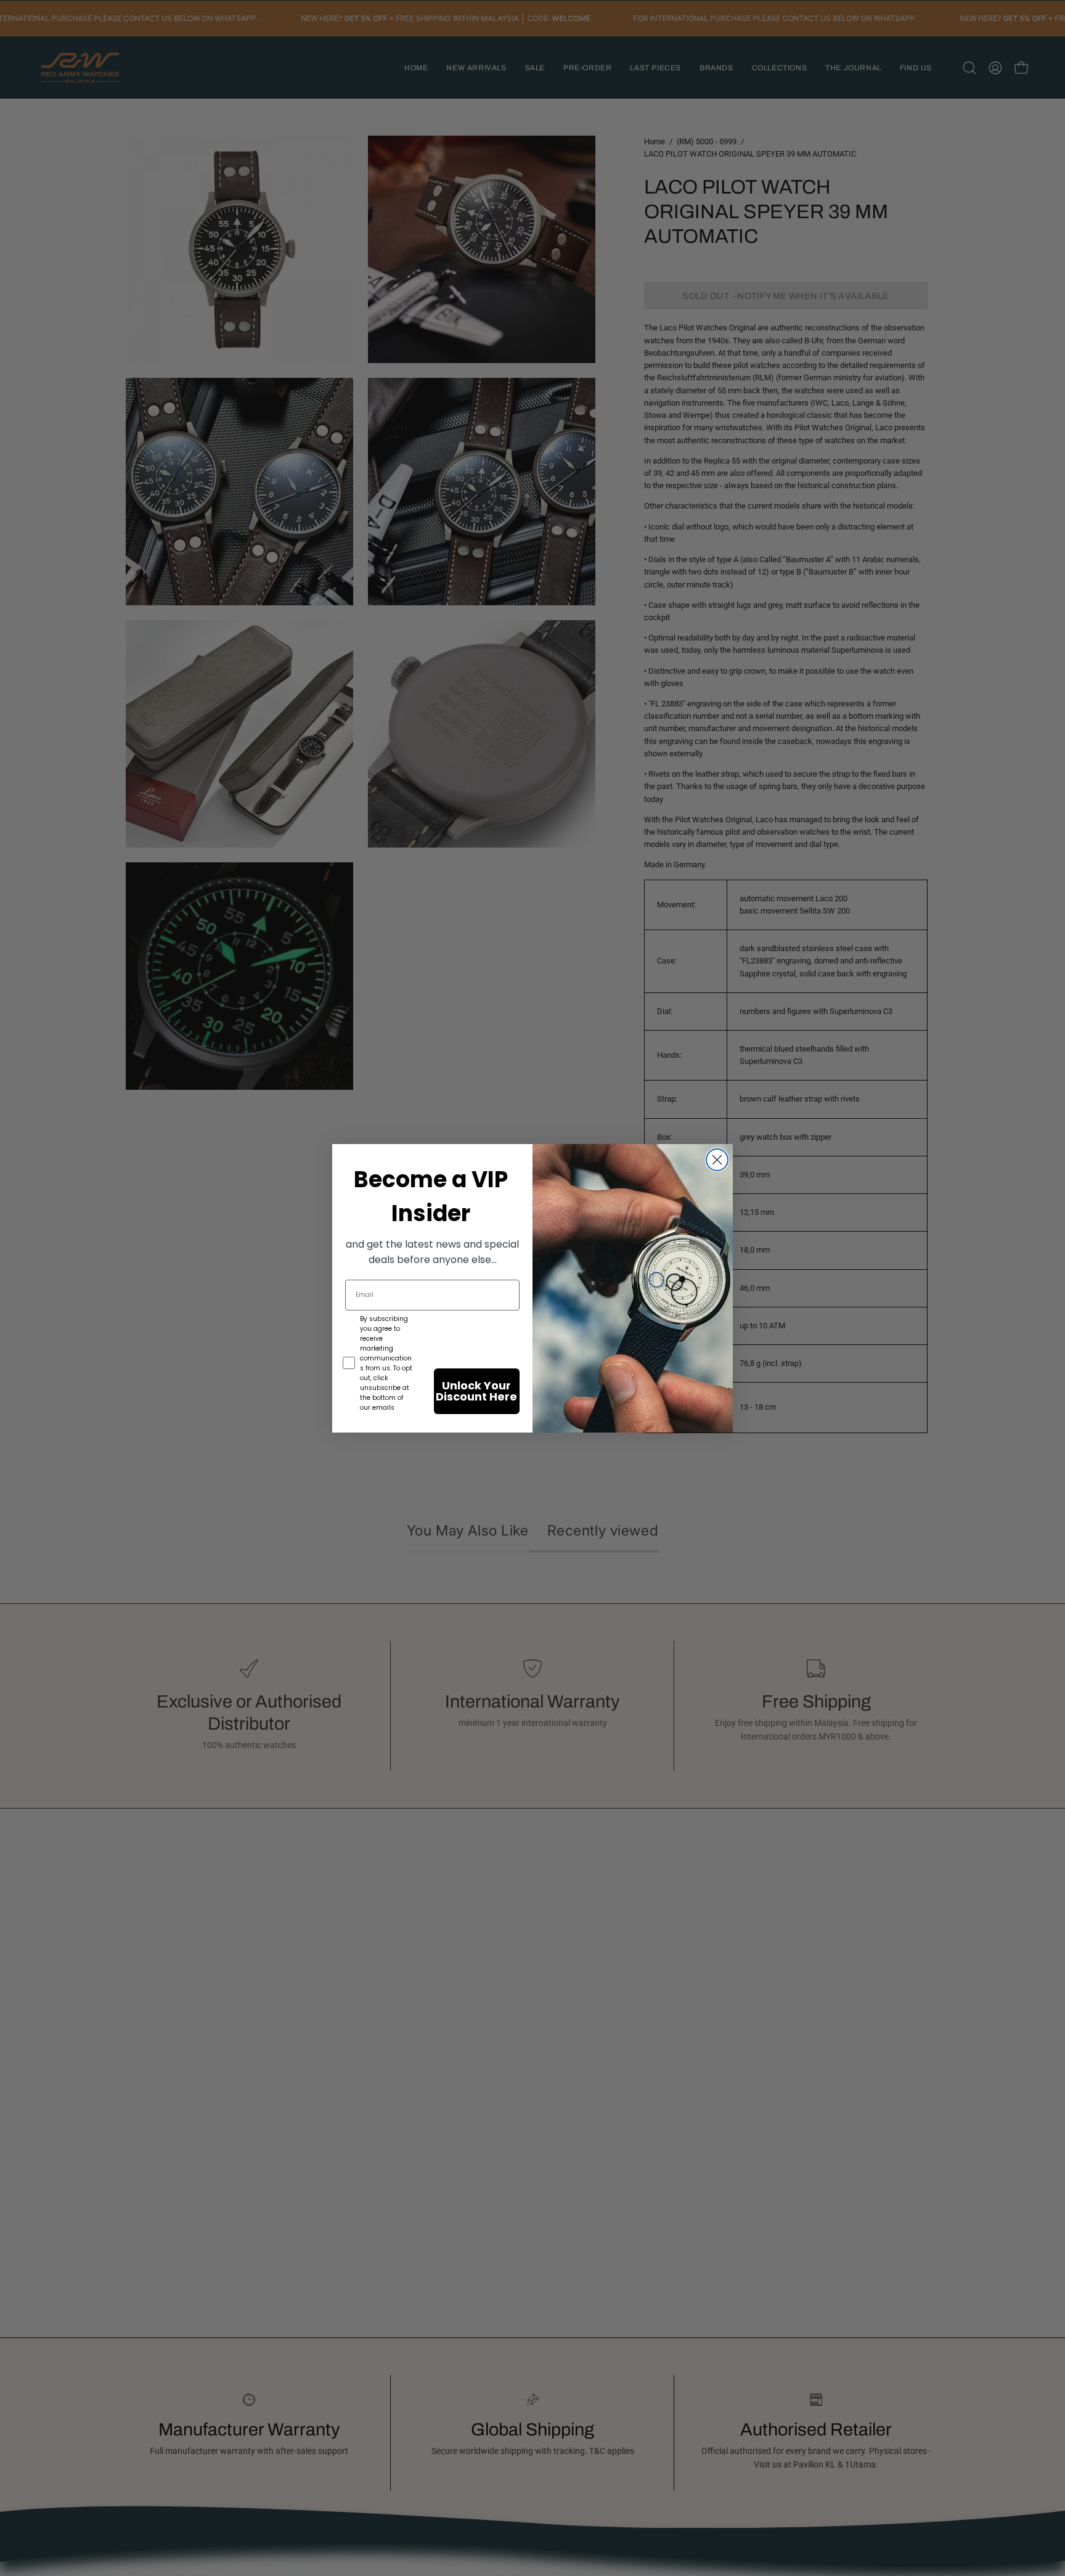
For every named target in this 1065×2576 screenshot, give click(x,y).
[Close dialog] (717, 1160)
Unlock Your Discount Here (476, 1391)
